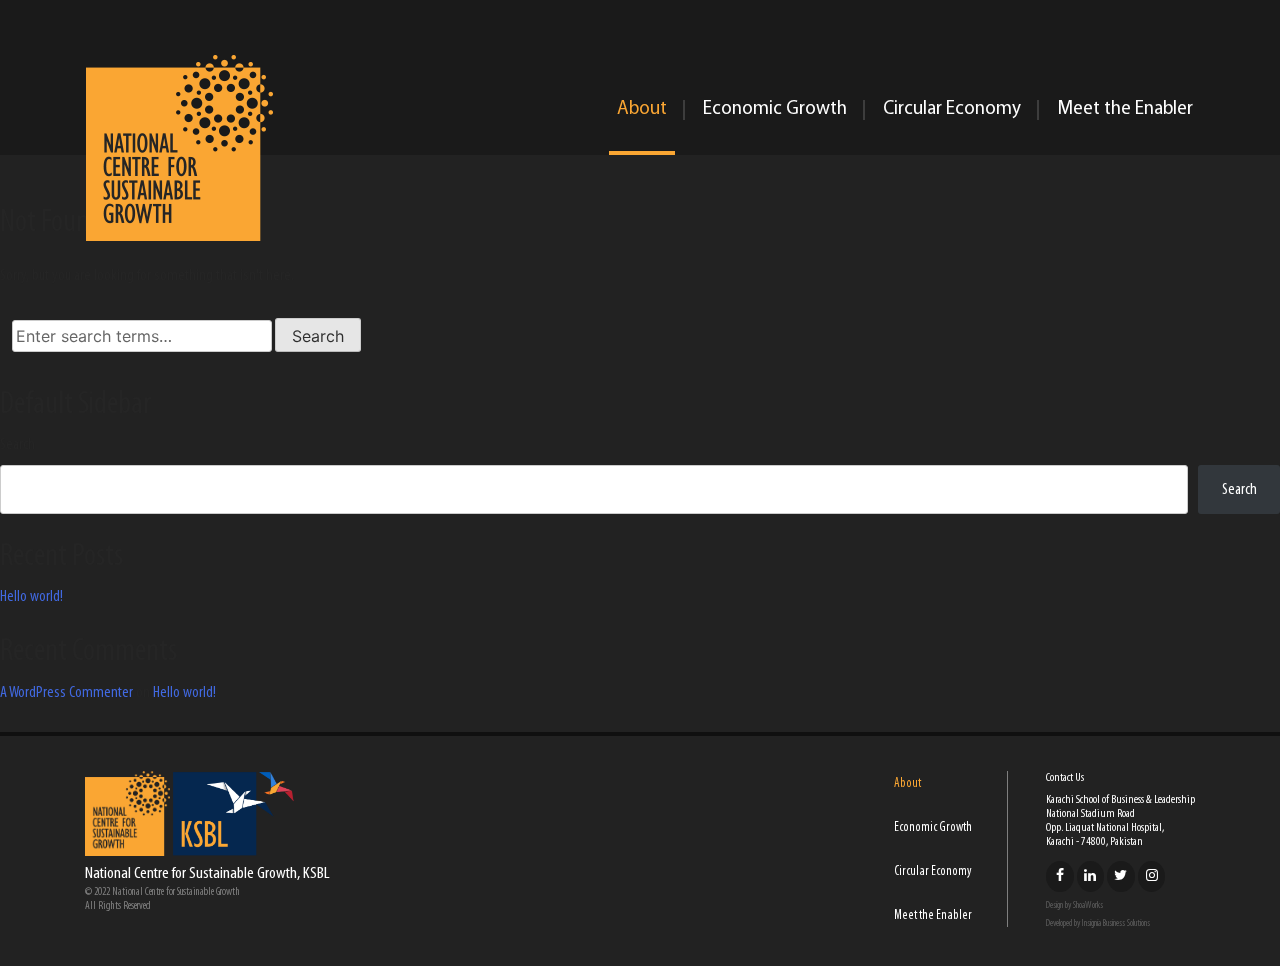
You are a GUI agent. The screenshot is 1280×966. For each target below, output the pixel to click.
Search (17, 445)
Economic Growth (775, 109)
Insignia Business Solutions (1116, 923)
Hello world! (31, 597)
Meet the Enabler (1125, 109)
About (642, 109)
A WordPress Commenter (66, 693)
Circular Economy (952, 109)
